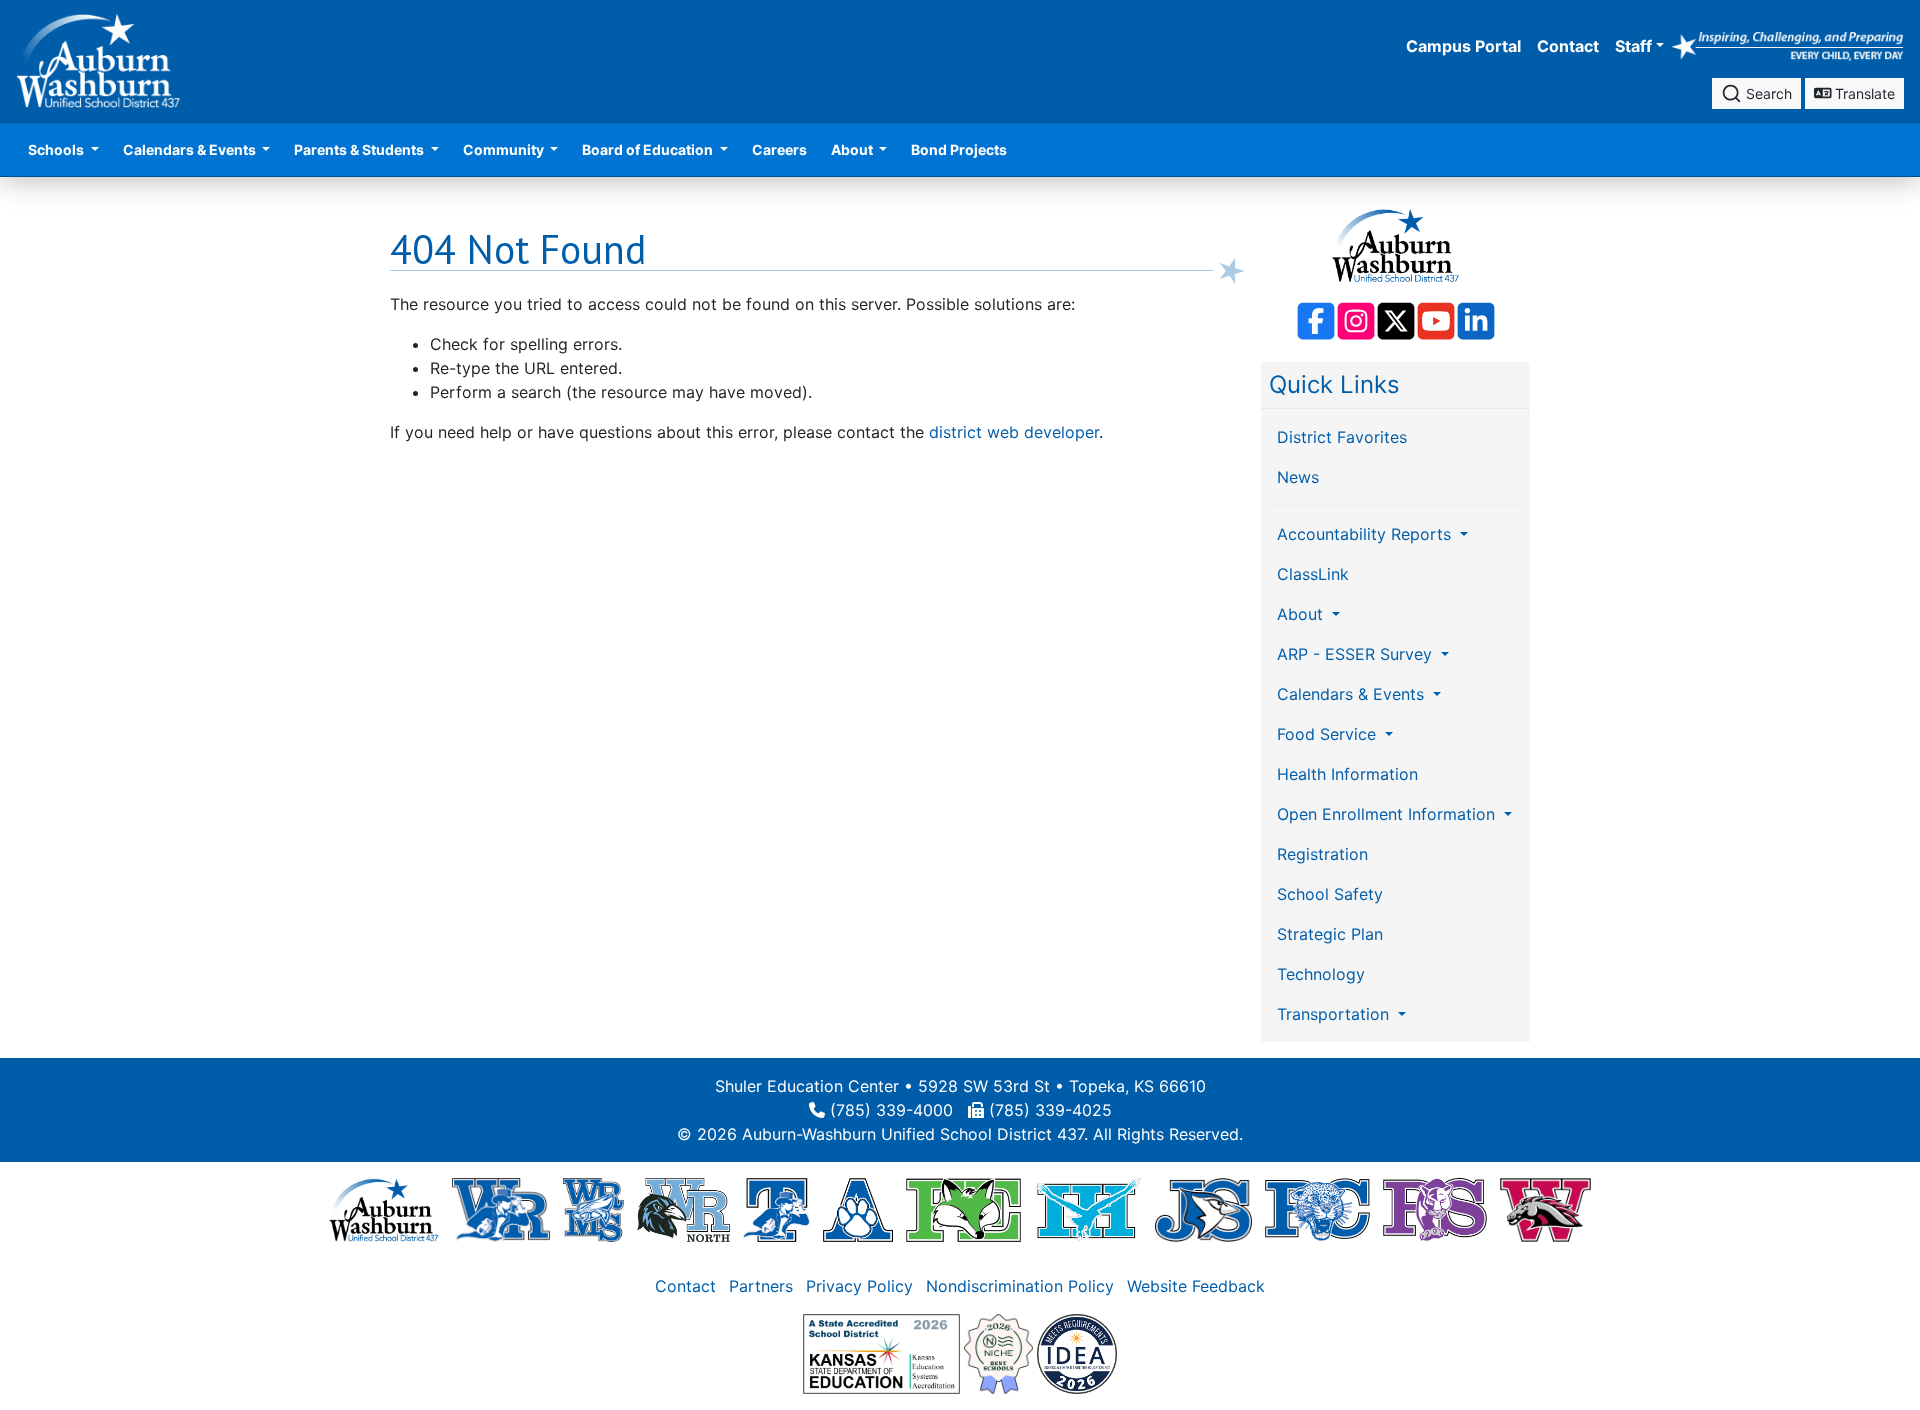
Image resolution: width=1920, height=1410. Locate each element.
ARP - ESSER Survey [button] (1357, 654)
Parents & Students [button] (360, 149)
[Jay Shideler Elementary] (1203, 1209)
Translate (1863, 93)
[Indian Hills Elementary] (1088, 1209)
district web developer (1014, 432)
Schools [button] (57, 149)
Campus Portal (1463, 46)
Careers (779, 149)
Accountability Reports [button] (1366, 534)
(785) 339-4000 (891, 1110)
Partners (761, 1286)
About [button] (853, 149)
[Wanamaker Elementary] (1545, 1209)
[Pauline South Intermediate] (1435, 1209)
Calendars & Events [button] (191, 149)
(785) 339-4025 (1050, 1110)
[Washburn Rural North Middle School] (684, 1209)
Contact (1568, 46)
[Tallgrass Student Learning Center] (776, 1209)
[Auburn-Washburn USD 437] (384, 1209)
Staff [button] (1633, 46)
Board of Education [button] (649, 149)
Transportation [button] (1335, 1014)
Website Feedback (1196, 1286)
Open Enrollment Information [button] (1388, 814)
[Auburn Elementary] (858, 1209)
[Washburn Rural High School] (500, 1209)
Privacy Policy (859, 1286)
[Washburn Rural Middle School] (593, 1209)
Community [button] (505, 149)
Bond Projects (959, 149)
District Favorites (1342, 437)
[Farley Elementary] (963, 1209)
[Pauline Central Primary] (1317, 1209)
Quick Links (1334, 384)
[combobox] (1756, 93)
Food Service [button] (1329, 734)
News (1298, 477)
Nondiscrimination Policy (1020, 1286)
